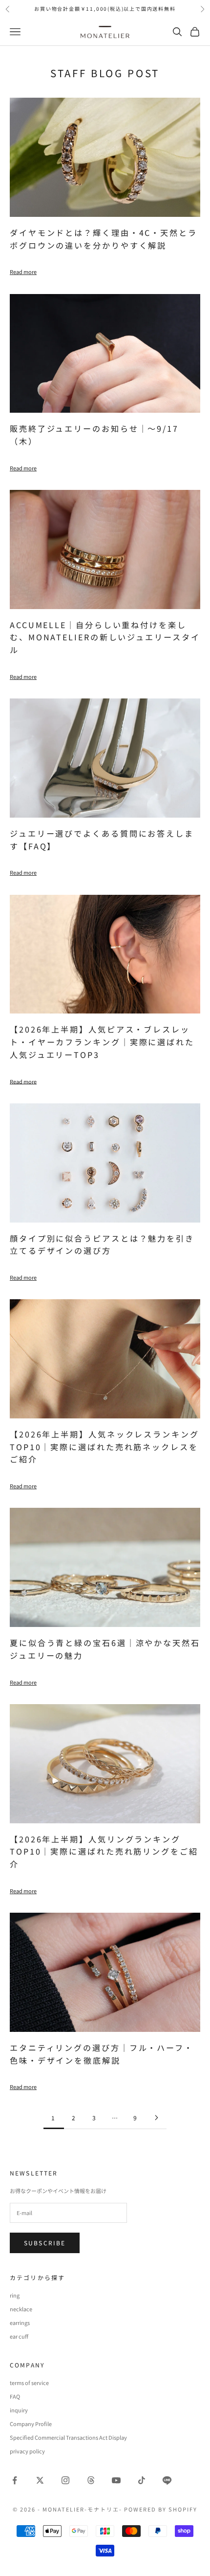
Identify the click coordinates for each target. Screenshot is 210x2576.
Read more (23, 272)
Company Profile (31, 2424)
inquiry (19, 2410)
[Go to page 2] (156, 2118)
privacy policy (27, 2451)
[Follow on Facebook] (15, 2480)
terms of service (29, 2383)
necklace (21, 2309)
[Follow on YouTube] (116, 2480)
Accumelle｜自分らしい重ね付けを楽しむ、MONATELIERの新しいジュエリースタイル (105, 637)
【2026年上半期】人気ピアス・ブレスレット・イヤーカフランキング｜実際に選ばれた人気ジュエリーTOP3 (102, 1042)
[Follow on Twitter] (40, 2480)
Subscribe (45, 2243)
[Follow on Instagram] (65, 2480)
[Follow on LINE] (167, 2480)
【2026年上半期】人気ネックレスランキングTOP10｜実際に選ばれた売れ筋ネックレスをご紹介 (105, 1447)
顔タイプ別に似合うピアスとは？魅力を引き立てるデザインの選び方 (102, 1245)
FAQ (15, 2396)
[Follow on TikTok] (142, 2480)
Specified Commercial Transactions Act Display (68, 2437)
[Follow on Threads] (91, 2480)
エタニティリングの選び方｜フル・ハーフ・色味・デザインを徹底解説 (102, 2054)
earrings (20, 2323)
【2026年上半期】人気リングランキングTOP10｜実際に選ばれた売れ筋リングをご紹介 (104, 1852)
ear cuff (19, 2336)
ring (15, 2295)
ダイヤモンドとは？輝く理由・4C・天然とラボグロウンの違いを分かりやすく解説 (104, 239)
